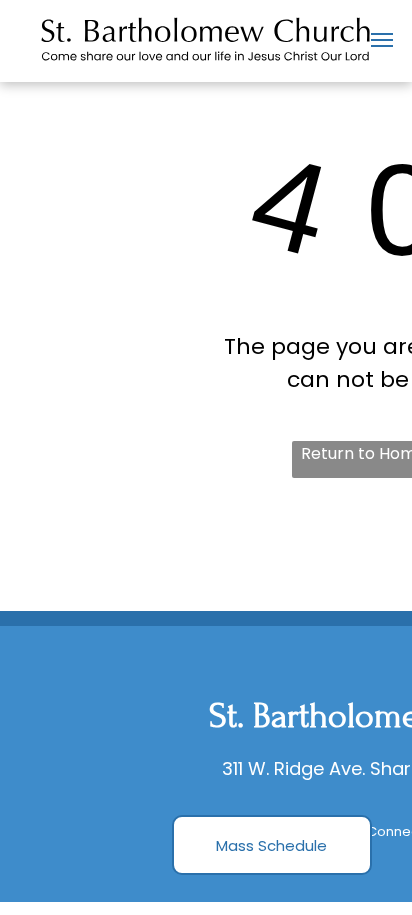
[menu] (382, 40)
